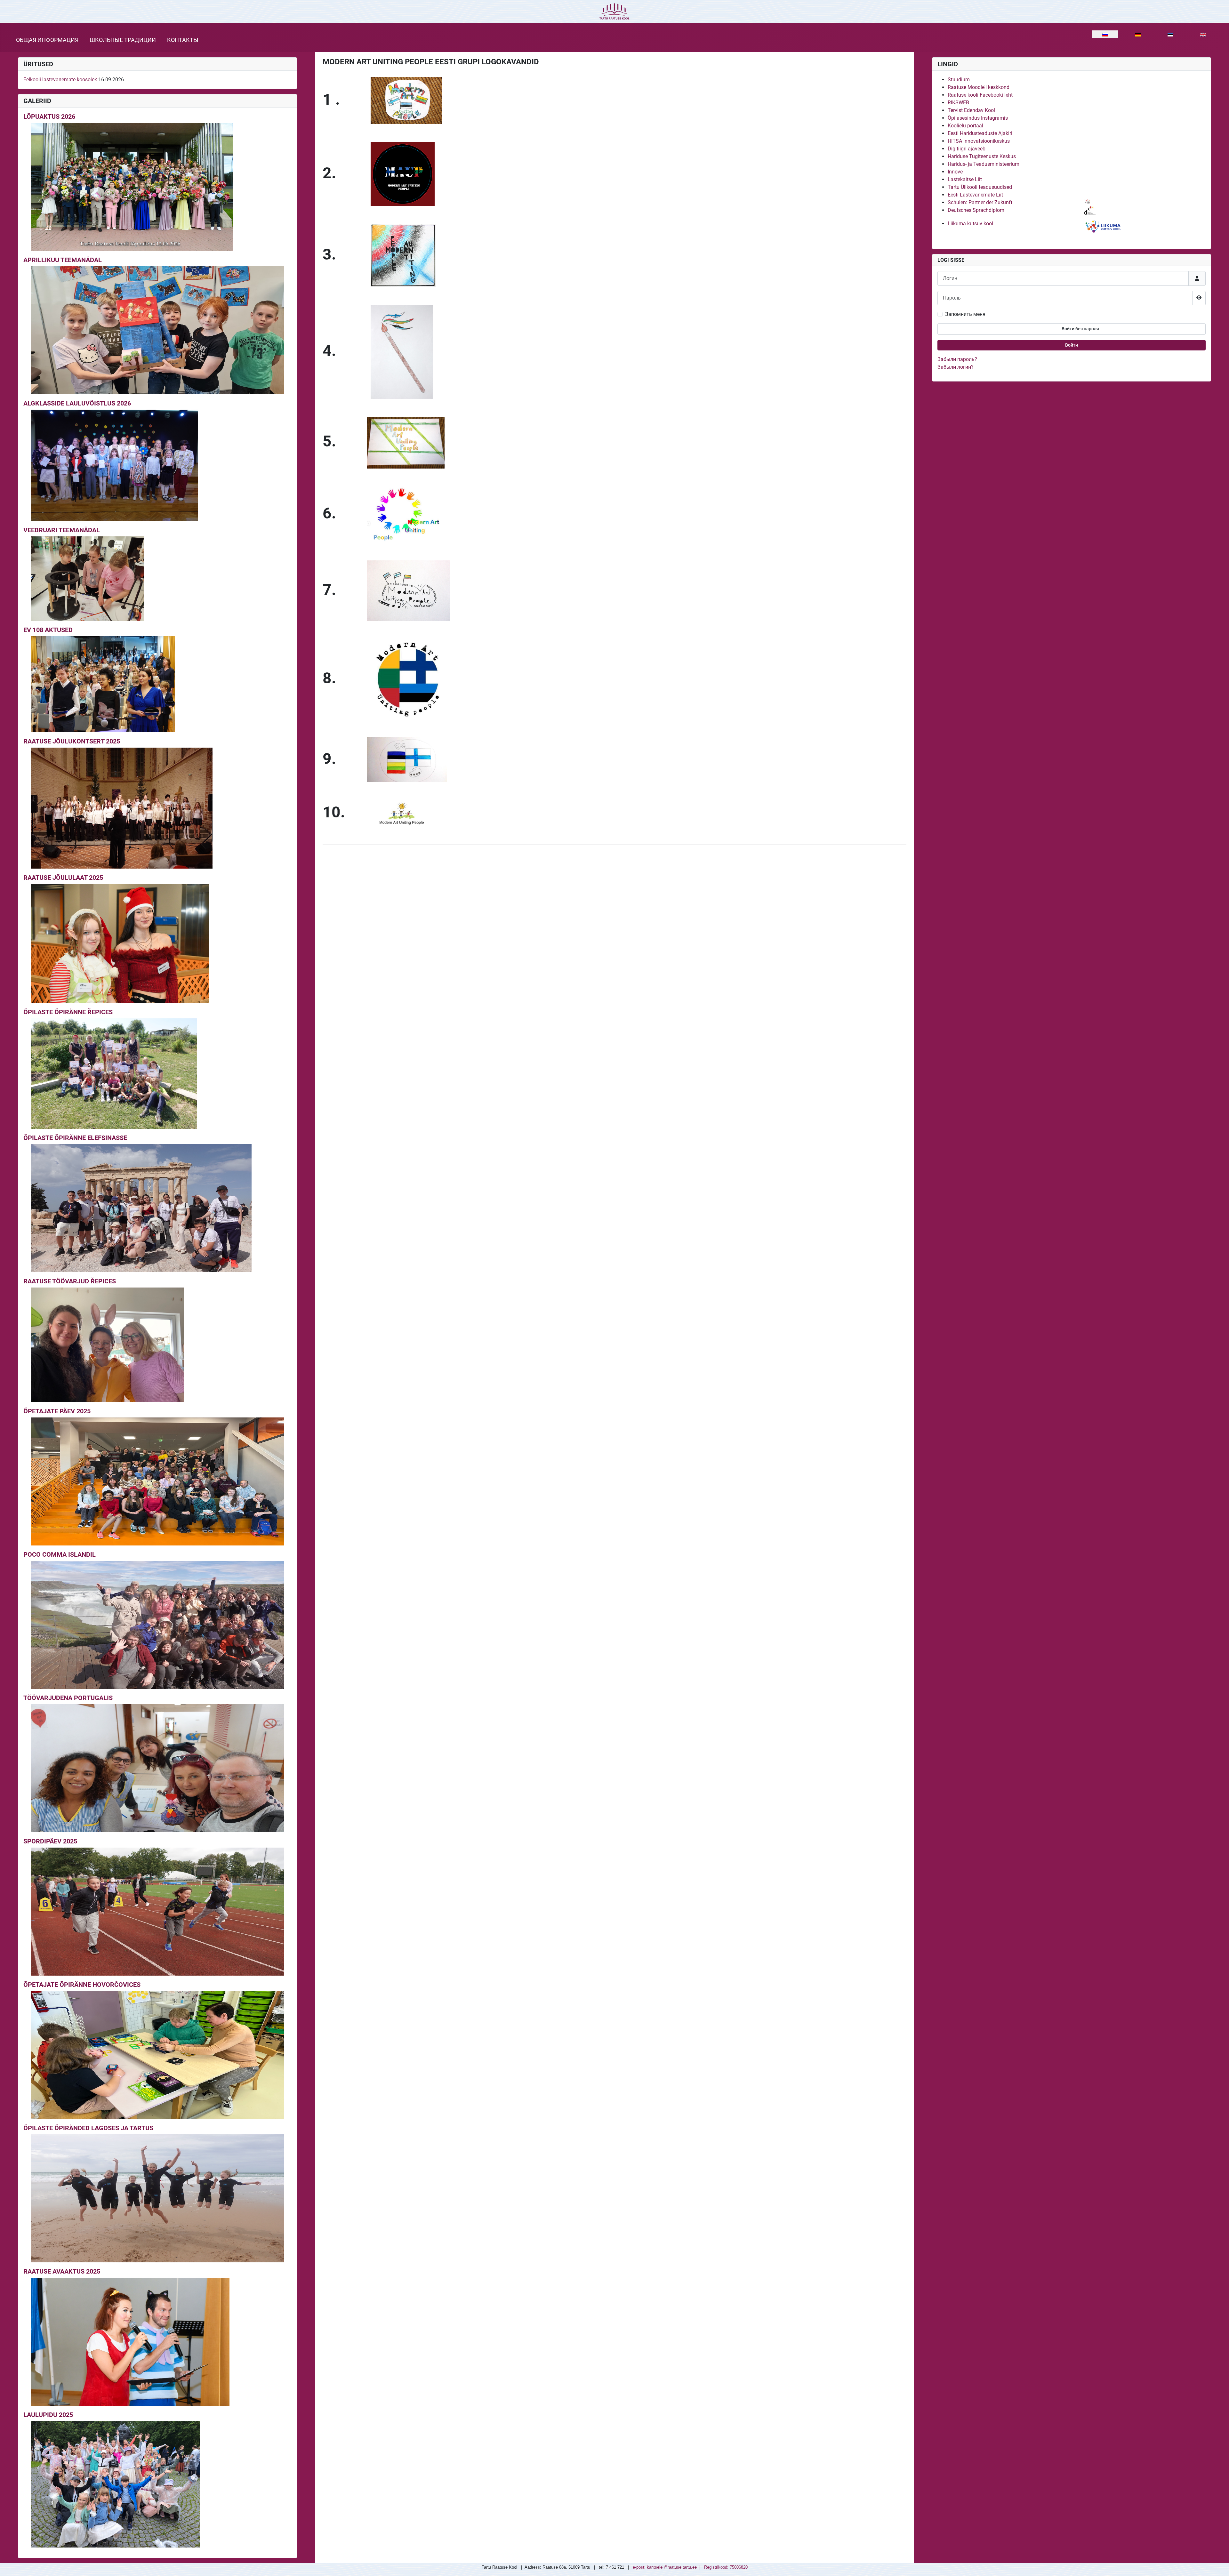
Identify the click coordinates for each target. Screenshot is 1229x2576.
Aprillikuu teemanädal (63, 260)
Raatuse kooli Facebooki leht (980, 95)
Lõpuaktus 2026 (49, 116)
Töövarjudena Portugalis (68, 1698)
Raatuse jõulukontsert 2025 (72, 741)
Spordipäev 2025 (50, 1841)
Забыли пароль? (957, 359)
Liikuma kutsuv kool (970, 224)
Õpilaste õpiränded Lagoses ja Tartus (88, 2128)
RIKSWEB (958, 103)
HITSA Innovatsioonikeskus (979, 141)
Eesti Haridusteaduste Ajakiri (980, 133)
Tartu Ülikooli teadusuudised (980, 187)
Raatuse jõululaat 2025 (63, 878)
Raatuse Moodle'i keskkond (979, 87)
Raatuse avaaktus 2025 (62, 2271)
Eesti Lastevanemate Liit (975, 195)
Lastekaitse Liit (965, 179)
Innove (955, 172)
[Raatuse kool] (614, 11)
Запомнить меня (965, 314)
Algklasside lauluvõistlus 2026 (77, 403)
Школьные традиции (123, 40)
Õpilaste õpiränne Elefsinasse (75, 1138)
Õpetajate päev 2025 (57, 1411)
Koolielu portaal (965, 126)
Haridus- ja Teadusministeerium (984, 164)
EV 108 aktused (48, 630)
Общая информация (47, 40)
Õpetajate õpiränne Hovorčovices (82, 1985)
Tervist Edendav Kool (971, 110)
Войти (1072, 345)
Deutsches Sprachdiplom (976, 210)
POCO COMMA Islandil (60, 1554)
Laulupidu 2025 (48, 2415)
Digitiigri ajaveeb (967, 149)
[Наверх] (1218, 2564)
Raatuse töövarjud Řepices (70, 1281)
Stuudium (959, 80)
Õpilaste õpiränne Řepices (68, 1012)
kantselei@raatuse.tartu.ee (672, 2567)
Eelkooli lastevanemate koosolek (60, 80)
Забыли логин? (956, 367)
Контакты (183, 40)
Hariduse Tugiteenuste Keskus (982, 156)
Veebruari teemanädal (62, 530)
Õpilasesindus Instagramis (978, 118)
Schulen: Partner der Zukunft (980, 202)
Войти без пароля (1080, 329)
